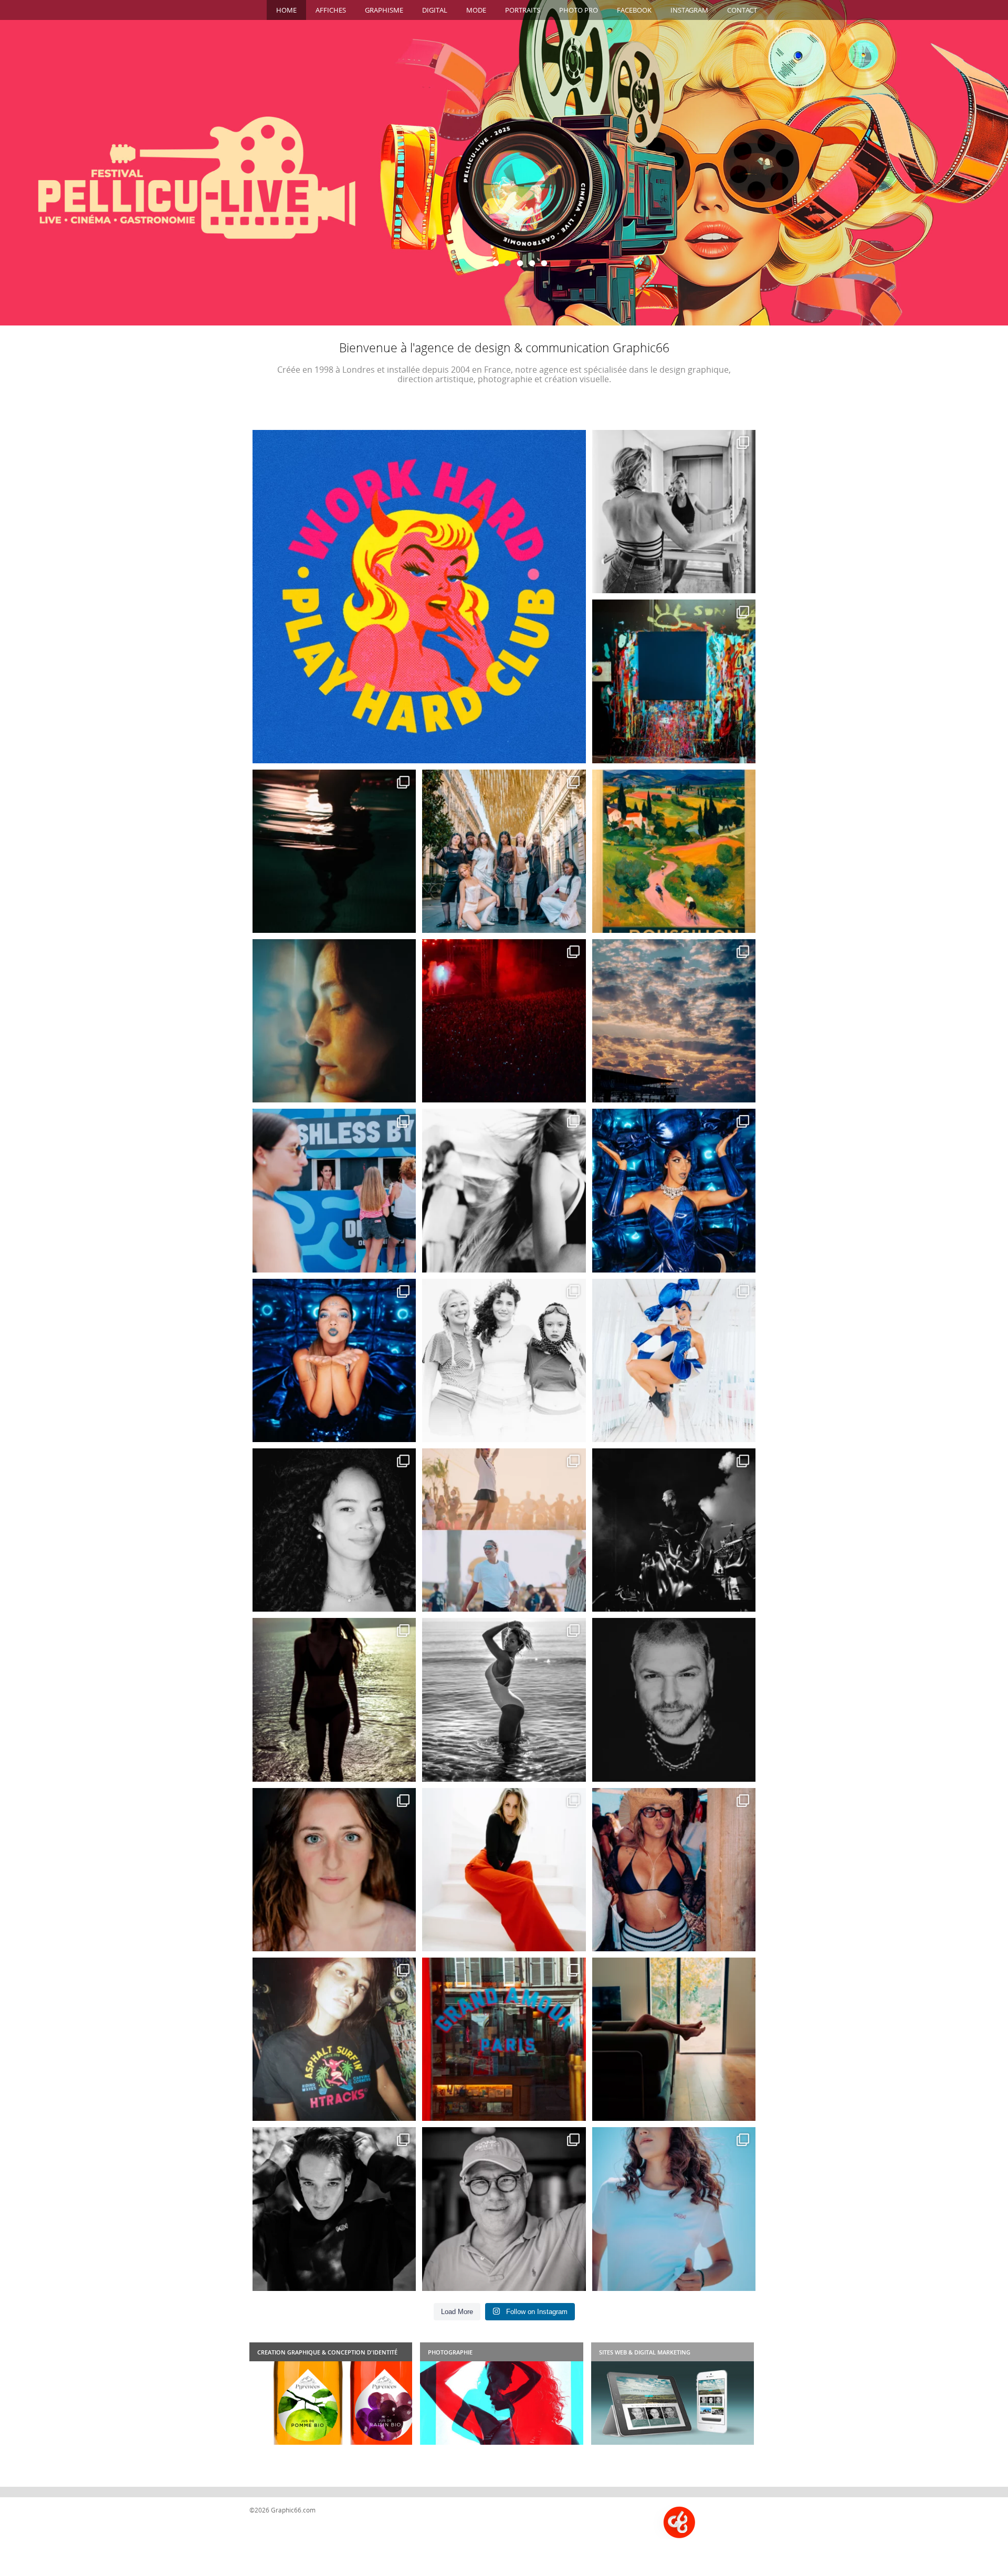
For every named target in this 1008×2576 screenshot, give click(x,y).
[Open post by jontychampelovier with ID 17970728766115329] (674, 1870)
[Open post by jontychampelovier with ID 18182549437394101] (504, 2039)
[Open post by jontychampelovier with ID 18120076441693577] (334, 1870)
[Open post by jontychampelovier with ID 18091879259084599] (504, 1190)
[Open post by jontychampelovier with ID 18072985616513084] (334, 1021)
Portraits (523, 10)
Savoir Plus (504, 205)
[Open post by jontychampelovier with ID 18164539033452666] (504, 1530)
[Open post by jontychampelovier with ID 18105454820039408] (334, 1360)
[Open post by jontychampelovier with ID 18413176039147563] (334, 2039)
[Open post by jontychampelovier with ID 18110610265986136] (334, 1530)
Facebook (634, 10)
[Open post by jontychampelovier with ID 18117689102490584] (504, 851)
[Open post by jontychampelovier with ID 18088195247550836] (334, 1190)
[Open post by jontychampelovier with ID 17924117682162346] (674, 1190)
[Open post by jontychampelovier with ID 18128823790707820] (674, 512)
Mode (476, 10)
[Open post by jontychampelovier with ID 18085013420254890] (419, 597)
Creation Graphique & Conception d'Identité (327, 2352)
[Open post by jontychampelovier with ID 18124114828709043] (504, 1700)
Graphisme (384, 10)
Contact (742, 10)
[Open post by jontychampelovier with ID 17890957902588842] (674, 1530)
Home (286, 10)
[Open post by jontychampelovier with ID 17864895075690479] (674, 2209)
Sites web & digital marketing (645, 2352)
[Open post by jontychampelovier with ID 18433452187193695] (504, 1870)
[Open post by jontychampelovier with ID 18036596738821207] (674, 681)
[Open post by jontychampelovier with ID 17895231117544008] (334, 1700)
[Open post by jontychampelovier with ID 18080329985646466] (504, 2209)
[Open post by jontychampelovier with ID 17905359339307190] (334, 851)
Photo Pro (579, 10)
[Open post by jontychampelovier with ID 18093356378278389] (674, 1021)
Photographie (450, 2352)
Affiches (331, 10)
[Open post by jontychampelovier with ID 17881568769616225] (504, 1021)
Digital (435, 10)
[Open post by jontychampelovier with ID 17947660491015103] (674, 2039)
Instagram (689, 10)
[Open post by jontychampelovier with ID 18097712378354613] (674, 851)
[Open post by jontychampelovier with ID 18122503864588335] (334, 2209)
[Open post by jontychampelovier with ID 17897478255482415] (674, 1360)
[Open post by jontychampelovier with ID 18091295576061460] (674, 1700)
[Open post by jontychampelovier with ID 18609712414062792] (504, 1360)
